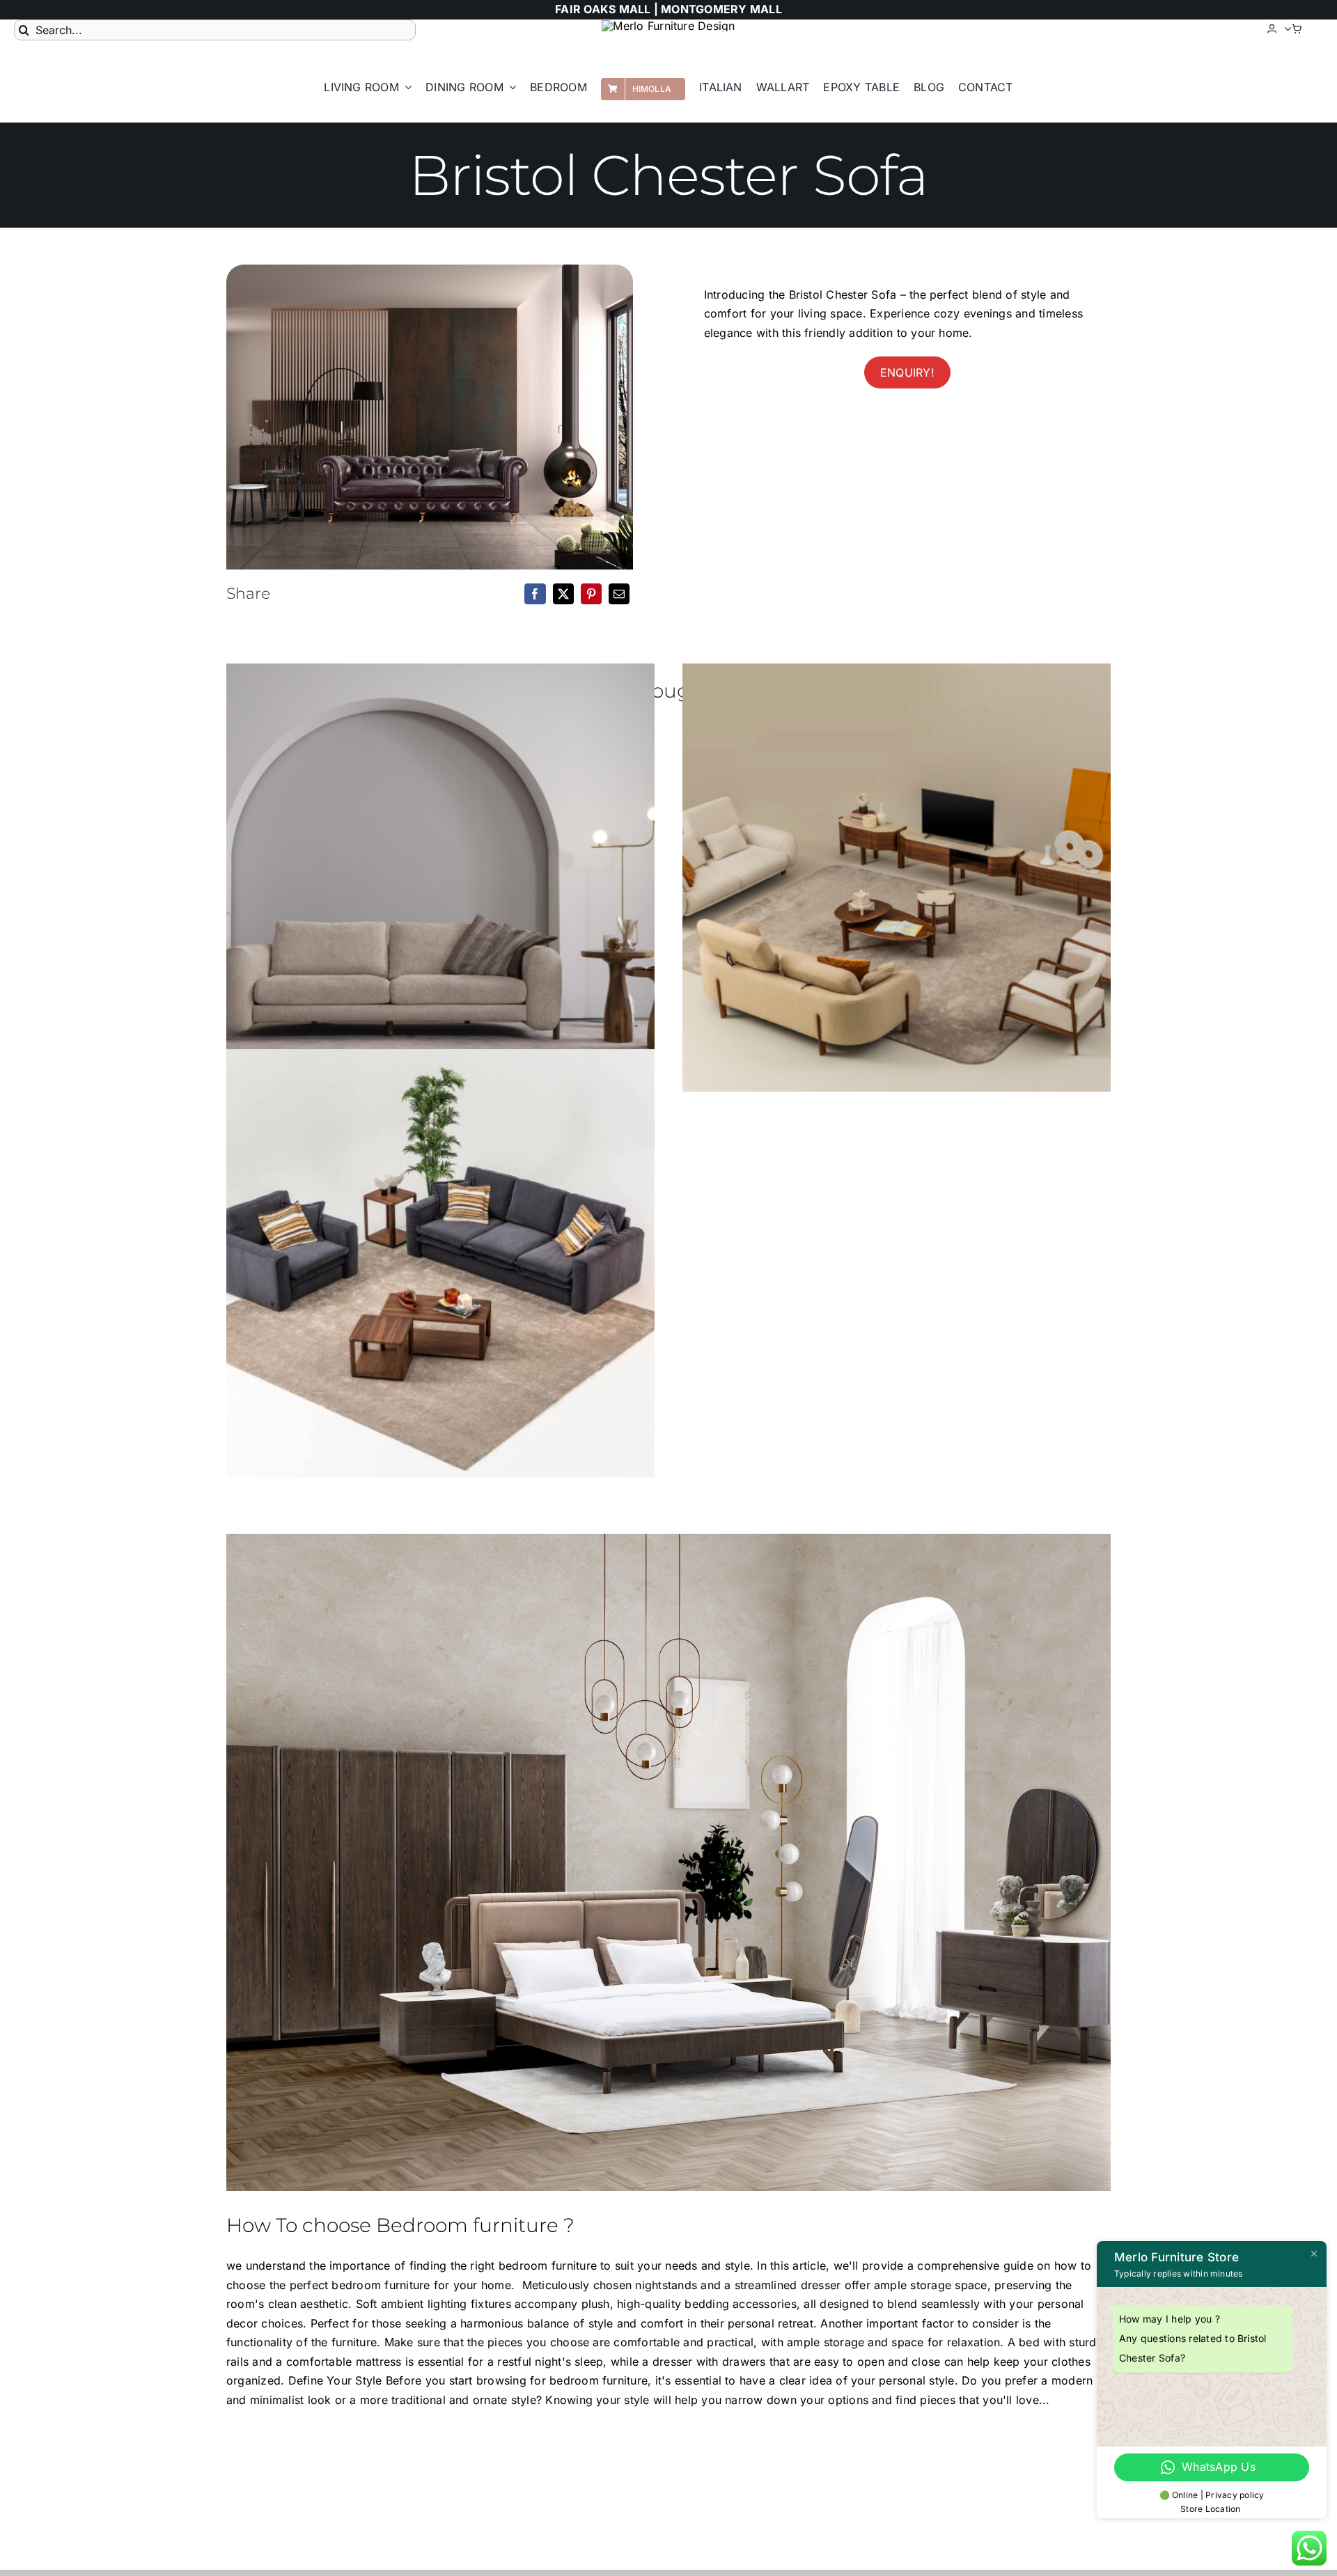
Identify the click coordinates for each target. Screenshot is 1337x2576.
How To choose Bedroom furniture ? (400, 2225)
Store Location (1212, 2509)
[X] (563, 594)
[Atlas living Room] (897, 878)
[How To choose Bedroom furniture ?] (668, 1862)
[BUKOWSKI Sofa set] (440, 1263)
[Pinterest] (591, 594)
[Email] (619, 594)
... (1045, 2400)
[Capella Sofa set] (440, 878)
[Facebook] (535, 594)
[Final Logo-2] (668, 26)
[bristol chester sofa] (430, 417)
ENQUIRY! (907, 372)
